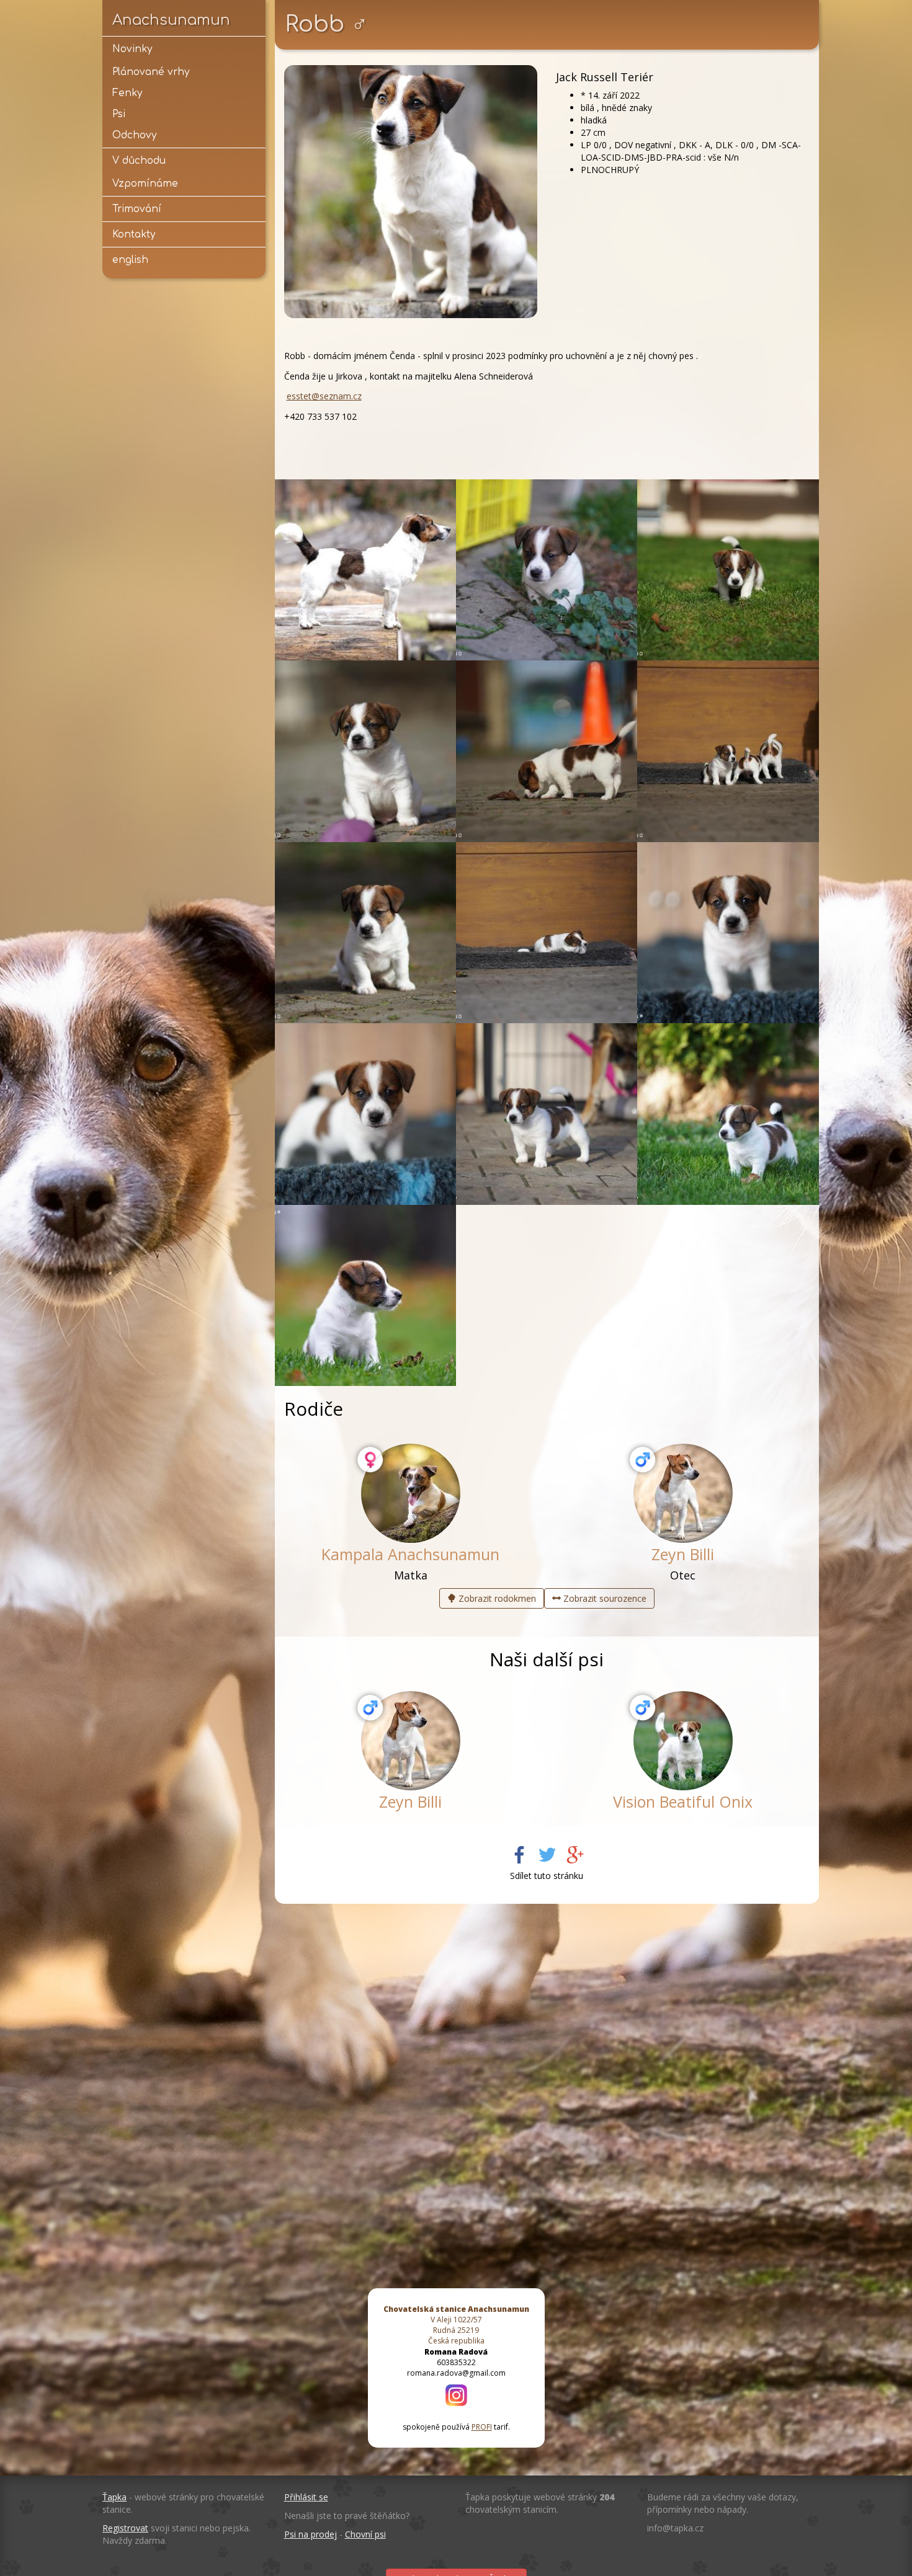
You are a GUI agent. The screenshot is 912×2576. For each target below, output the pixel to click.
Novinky (132, 49)
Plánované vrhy (151, 72)
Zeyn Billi (683, 1554)
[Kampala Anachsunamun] (411, 1493)
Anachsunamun (171, 20)
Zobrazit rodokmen (496, 1598)
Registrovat (125, 2528)
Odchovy (134, 135)
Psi (119, 114)
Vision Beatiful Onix (683, 1801)
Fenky (127, 93)
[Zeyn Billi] (683, 1493)
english (130, 260)
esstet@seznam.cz (324, 396)
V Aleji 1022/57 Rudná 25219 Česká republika (456, 2325)
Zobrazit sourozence (604, 1598)
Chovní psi (365, 2534)
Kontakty (134, 234)
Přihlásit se (306, 2497)
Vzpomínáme (145, 184)
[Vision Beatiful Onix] (683, 1741)
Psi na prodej (311, 2534)
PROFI (482, 2427)
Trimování (137, 209)
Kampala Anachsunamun (410, 1554)
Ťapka (114, 2497)
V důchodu (139, 161)
